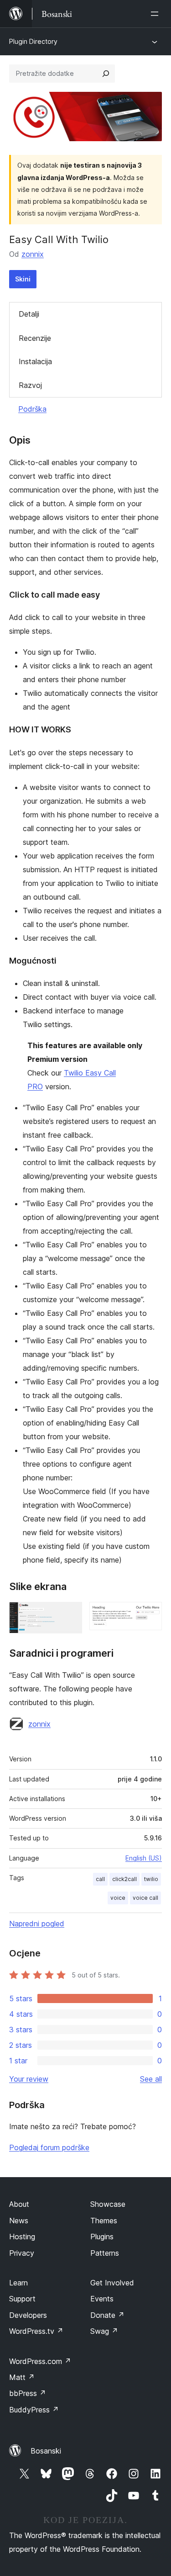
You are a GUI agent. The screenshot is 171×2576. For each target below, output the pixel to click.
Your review (29, 2079)
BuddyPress (34, 2410)
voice (118, 1898)
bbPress (28, 2393)
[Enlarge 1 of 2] (70, 1614)
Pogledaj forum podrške (49, 2147)
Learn (18, 2283)
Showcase (108, 2204)
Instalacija (35, 361)
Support (22, 2299)
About (19, 2204)
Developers (28, 2315)
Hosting (22, 2237)
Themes (104, 2221)
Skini (23, 279)
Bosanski (46, 2451)
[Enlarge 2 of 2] (150, 1614)
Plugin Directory (33, 41)
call (100, 1879)
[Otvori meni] (156, 14)
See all (151, 2079)
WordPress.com (40, 2361)
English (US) (144, 1858)
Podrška (32, 409)
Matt (22, 2377)
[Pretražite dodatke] (106, 74)
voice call (145, 1898)
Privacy (22, 2253)
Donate (107, 2315)
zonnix (33, 254)
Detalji (29, 314)
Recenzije (35, 338)
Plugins (102, 2237)
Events (102, 2299)
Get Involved (112, 2283)
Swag (104, 2331)
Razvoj (30, 385)
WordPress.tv (36, 2331)
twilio (151, 1879)
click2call (124, 1879)
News (19, 2221)
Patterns (105, 2253)
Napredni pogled (37, 1924)
